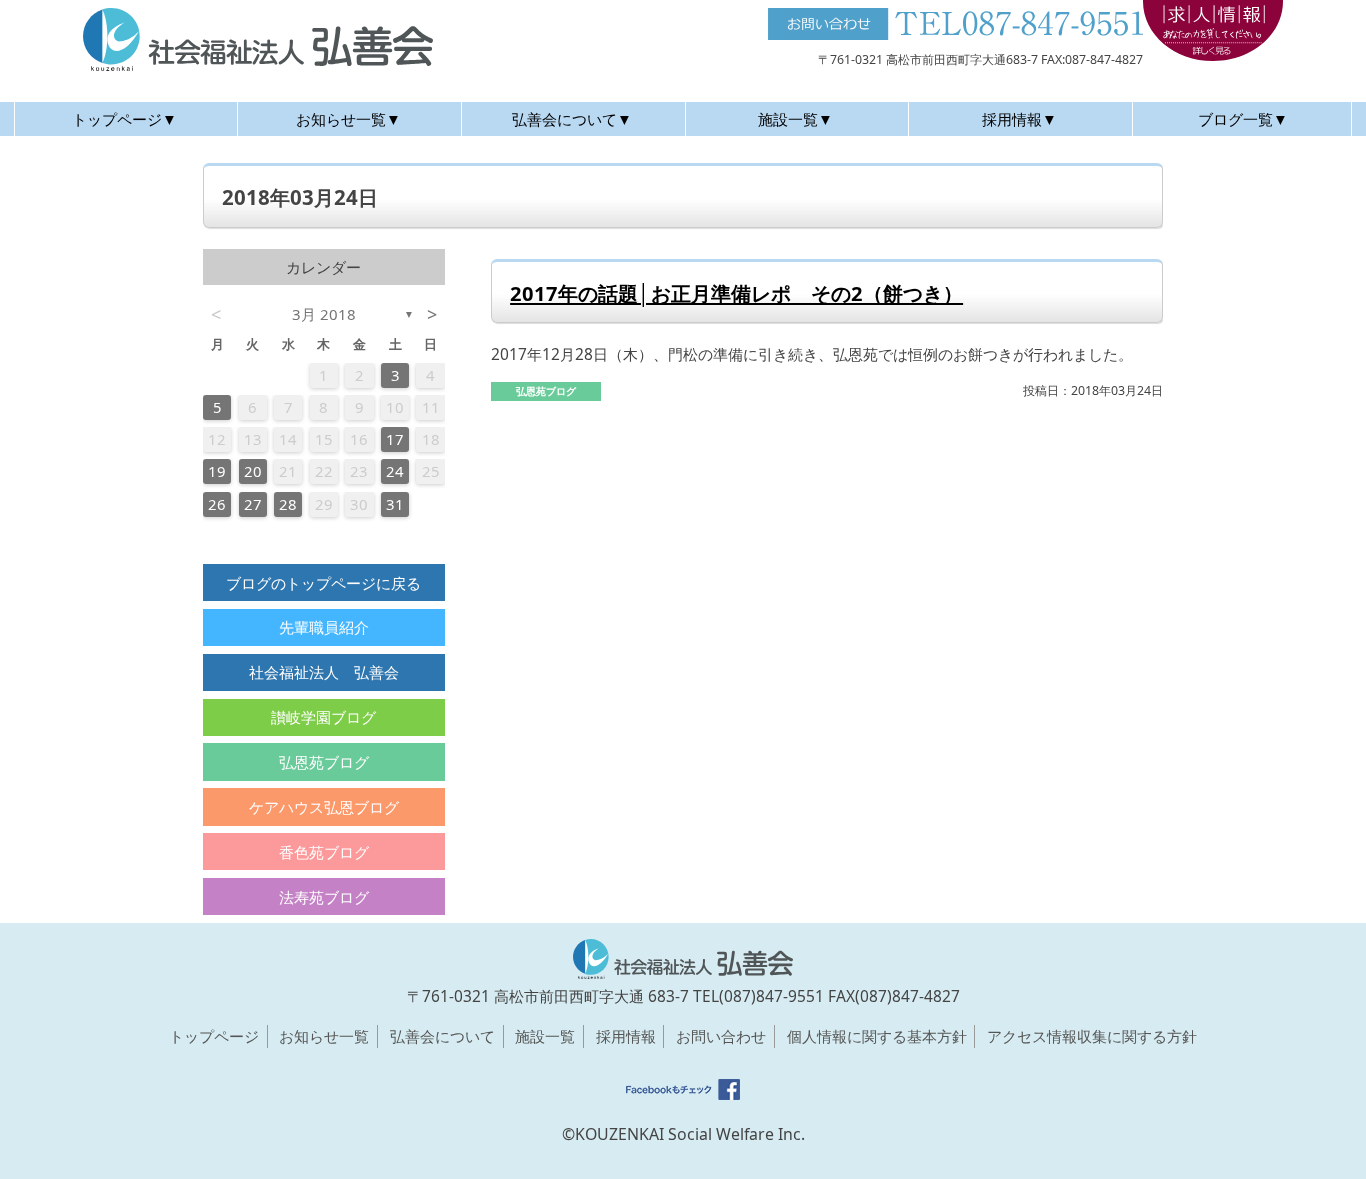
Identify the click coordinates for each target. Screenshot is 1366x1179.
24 (395, 471)
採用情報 (626, 1036)
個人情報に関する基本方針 (877, 1036)
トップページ (214, 1036)
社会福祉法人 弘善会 (324, 672)
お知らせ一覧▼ (348, 119)
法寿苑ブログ (324, 897)
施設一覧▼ (795, 119)
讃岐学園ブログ (323, 717)
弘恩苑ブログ (324, 762)
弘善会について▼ (572, 119)
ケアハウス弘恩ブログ (324, 807)
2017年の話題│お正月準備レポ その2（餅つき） (736, 293)
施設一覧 (545, 1036)
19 (217, 471)
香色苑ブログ (324, 852)
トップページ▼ (124, 119)
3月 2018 (324, 314)
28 (288, 504)
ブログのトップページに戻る (323, 583)
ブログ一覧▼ (1243, 119)
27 (253, 504)
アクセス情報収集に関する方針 (1092, 1036)
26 (217, 504)
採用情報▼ (1019, 119)
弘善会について (442, 1036)
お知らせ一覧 (324, 1036)
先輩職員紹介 (324, 627)
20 (253, 471)
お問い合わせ (721, 1036)
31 (395, 504)
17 (395, 439)
